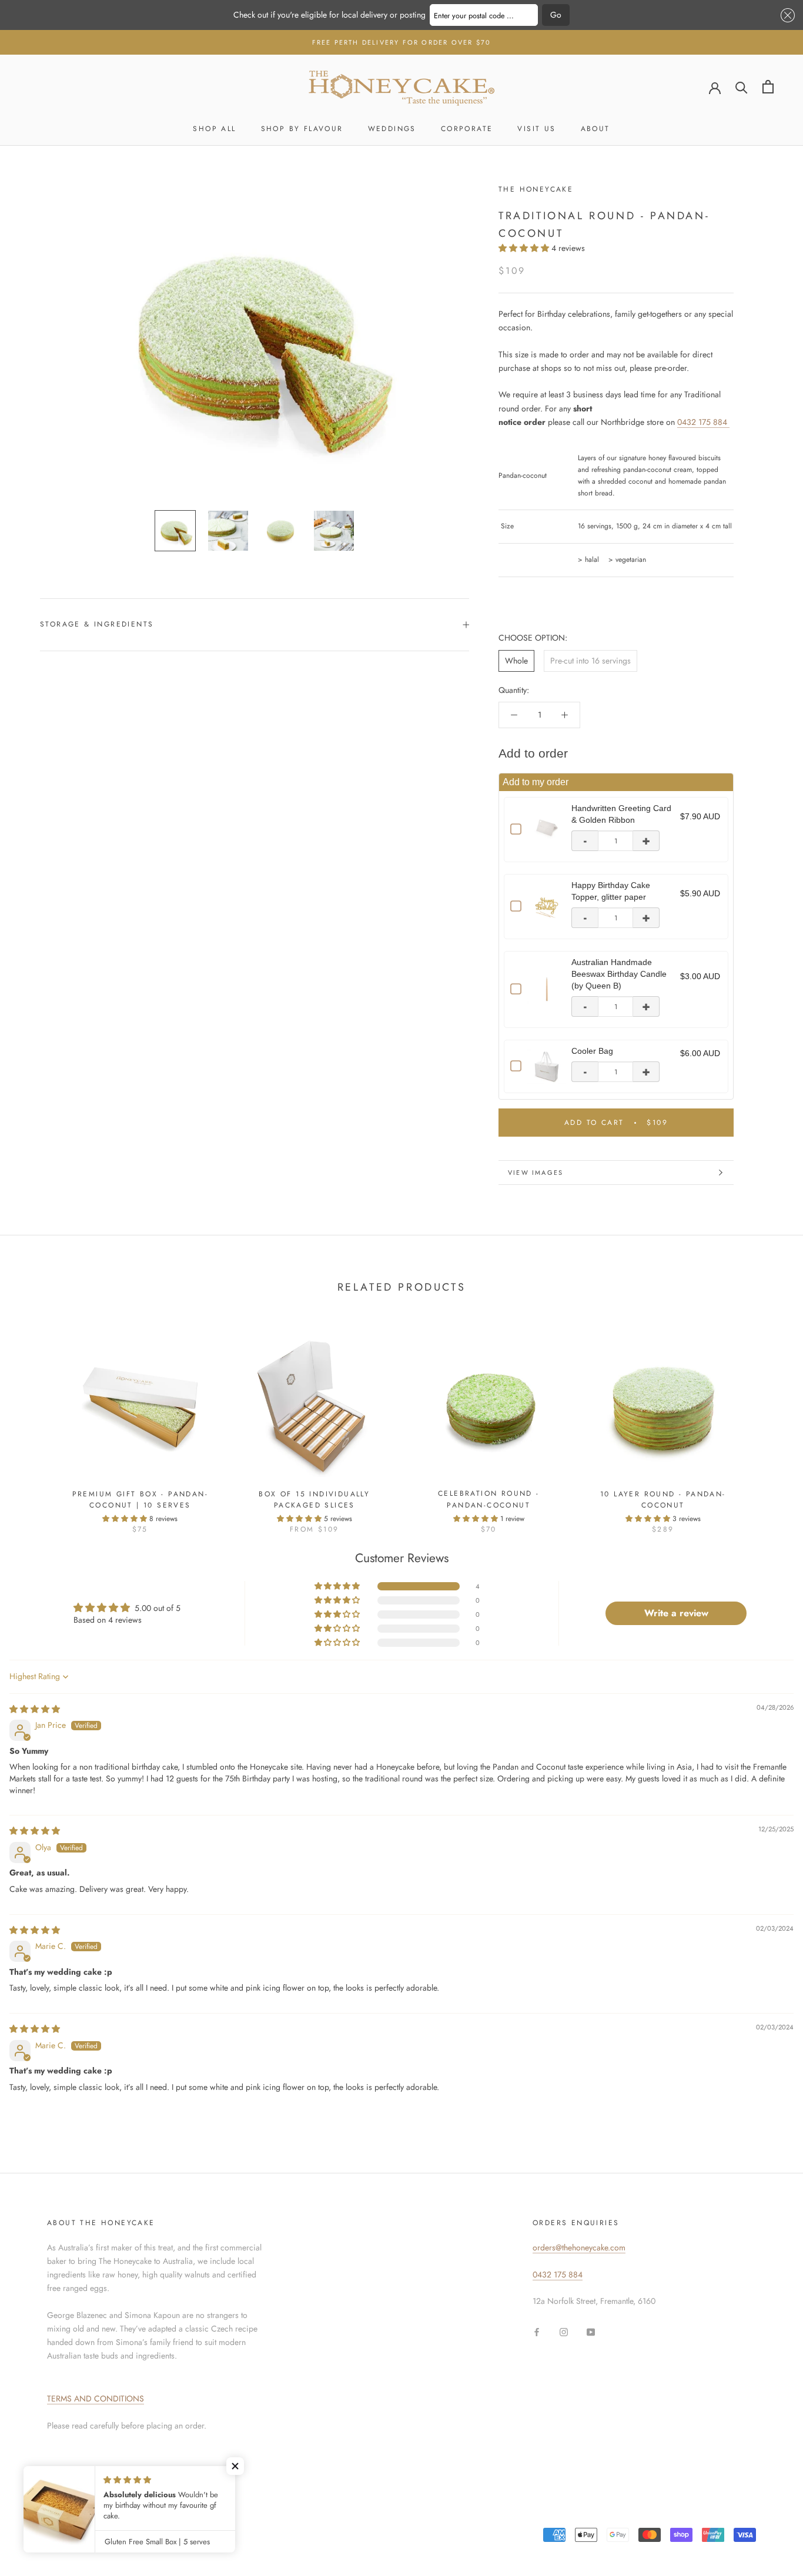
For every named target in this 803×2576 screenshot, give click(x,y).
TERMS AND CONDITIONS (96, 2399)
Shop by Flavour (302, 129)
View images (536, 1173)
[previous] (37, 1423)
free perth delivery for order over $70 (402, 42)
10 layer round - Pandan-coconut (663, 1500)
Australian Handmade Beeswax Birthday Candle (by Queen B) (619, 974)
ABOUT (595, 129)
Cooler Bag (592, 1051)
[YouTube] (591, 2332)
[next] (766, 1423)
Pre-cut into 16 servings (590, 661)
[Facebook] (537, 2332)
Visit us (536, 129)
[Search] (742, 87)
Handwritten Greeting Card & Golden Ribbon (621, 814)
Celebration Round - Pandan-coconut (489, 1499)
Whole (516, 661)
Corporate (467, 129)
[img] (35, 1709)
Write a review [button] (676, 1613)
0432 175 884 (703, 422)
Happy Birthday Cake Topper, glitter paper (611, 891)
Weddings (392, 129)
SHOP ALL (214, 129)
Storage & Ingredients (97, 624)
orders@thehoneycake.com (579, 2247)
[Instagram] (564, 2332)
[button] (786, 15)
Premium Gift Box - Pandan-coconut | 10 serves (140, 1500)
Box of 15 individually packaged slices (314, 1500)
